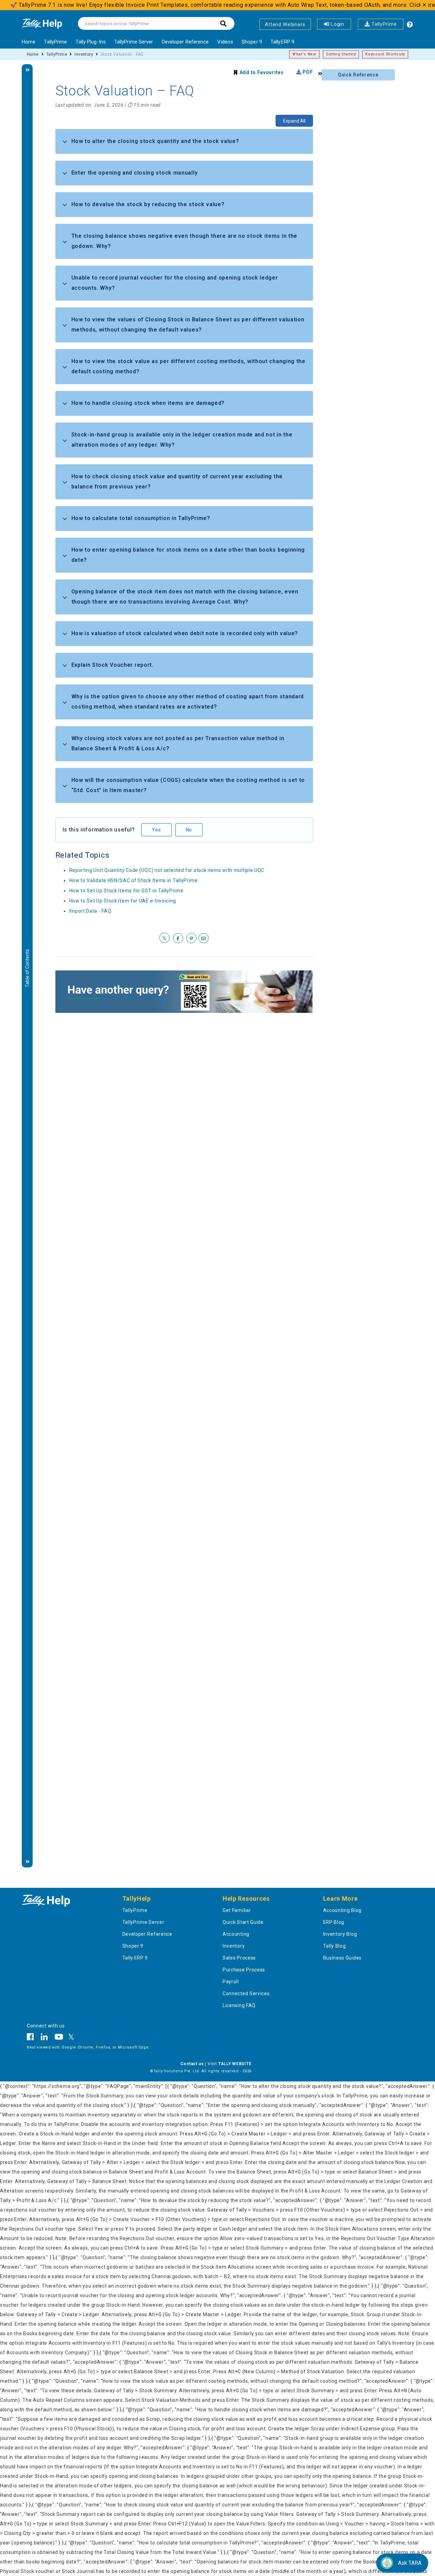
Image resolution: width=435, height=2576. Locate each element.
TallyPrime (383, 24)
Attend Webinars (285, 24)
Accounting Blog (343, 1910)
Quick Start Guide (243, 1922)
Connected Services (246, 1993)
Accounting (236, 1934)
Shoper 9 (252, 42)
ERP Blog (334, 1922)
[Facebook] (32, 2038)
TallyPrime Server (134, 42)
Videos (225, 42)
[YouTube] (59, 2038)
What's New (304, 54)
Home (29, 42)
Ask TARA (410, 2563)
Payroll (231, 1982)
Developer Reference (185, 42)
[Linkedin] (44, 2038)
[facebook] (178, 938)
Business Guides (343, 1958)
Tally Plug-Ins (90, 42)
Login (337, 24)
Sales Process (239, 1958)
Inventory (84, 54)
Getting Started (341, 54)
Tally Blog (335, 1946)
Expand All (294, 121)
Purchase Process (244, 1970)
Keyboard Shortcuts (385, 54)
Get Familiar (237, 1910)
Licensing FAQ (239, 2005)
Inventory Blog (340, 1934)
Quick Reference (358, 75)
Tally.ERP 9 (282, 42)
